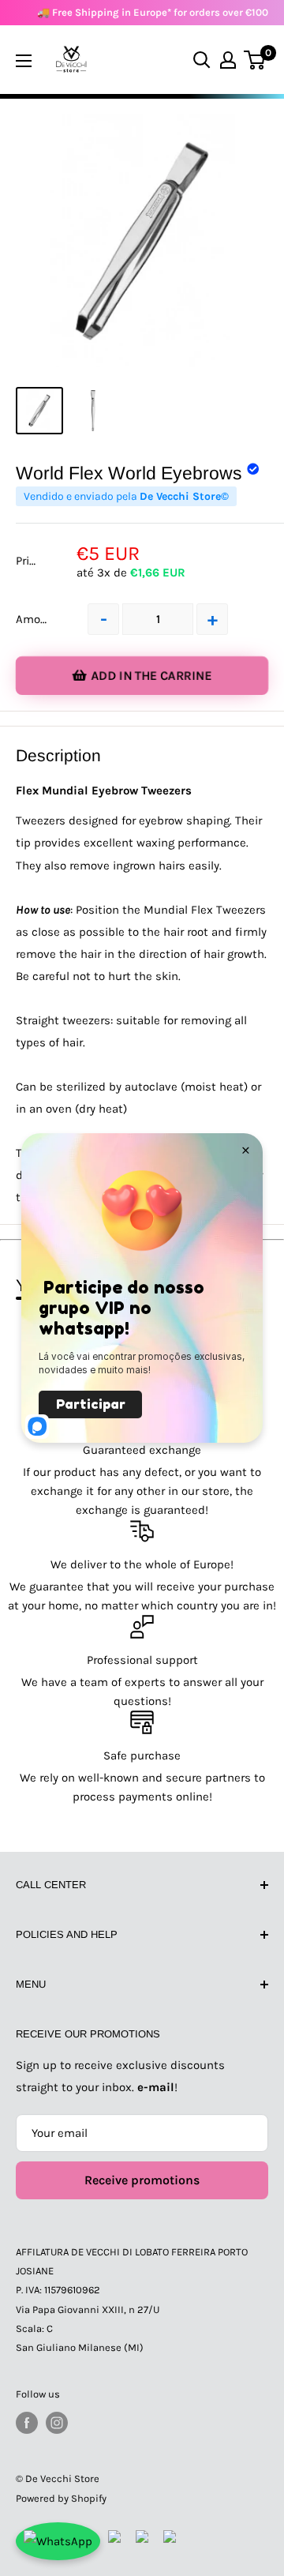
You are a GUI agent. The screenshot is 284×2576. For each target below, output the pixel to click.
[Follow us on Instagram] (57, 2423)
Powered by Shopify (61, 2498)
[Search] (202, 60)
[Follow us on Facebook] (27, 2423)
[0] (255, 60)
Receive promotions (142, 2180)
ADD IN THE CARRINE (151, 676)
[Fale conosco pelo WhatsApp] (58, 2541)
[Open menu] (24, 61)
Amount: (39, 619)
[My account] (228, 60)
